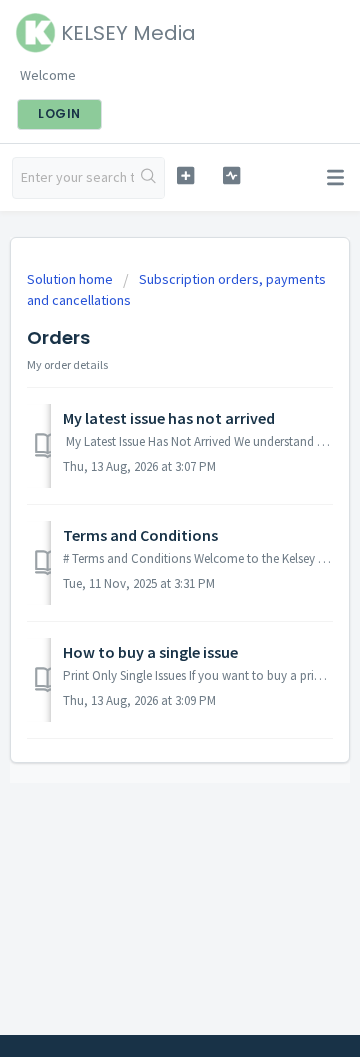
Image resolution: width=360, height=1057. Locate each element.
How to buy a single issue (150, 652)
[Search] (149, 178)
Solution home (71, 279)
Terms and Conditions (140, 535)
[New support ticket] (185, 175)
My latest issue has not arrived (169, 418)
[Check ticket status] (231, 175)
